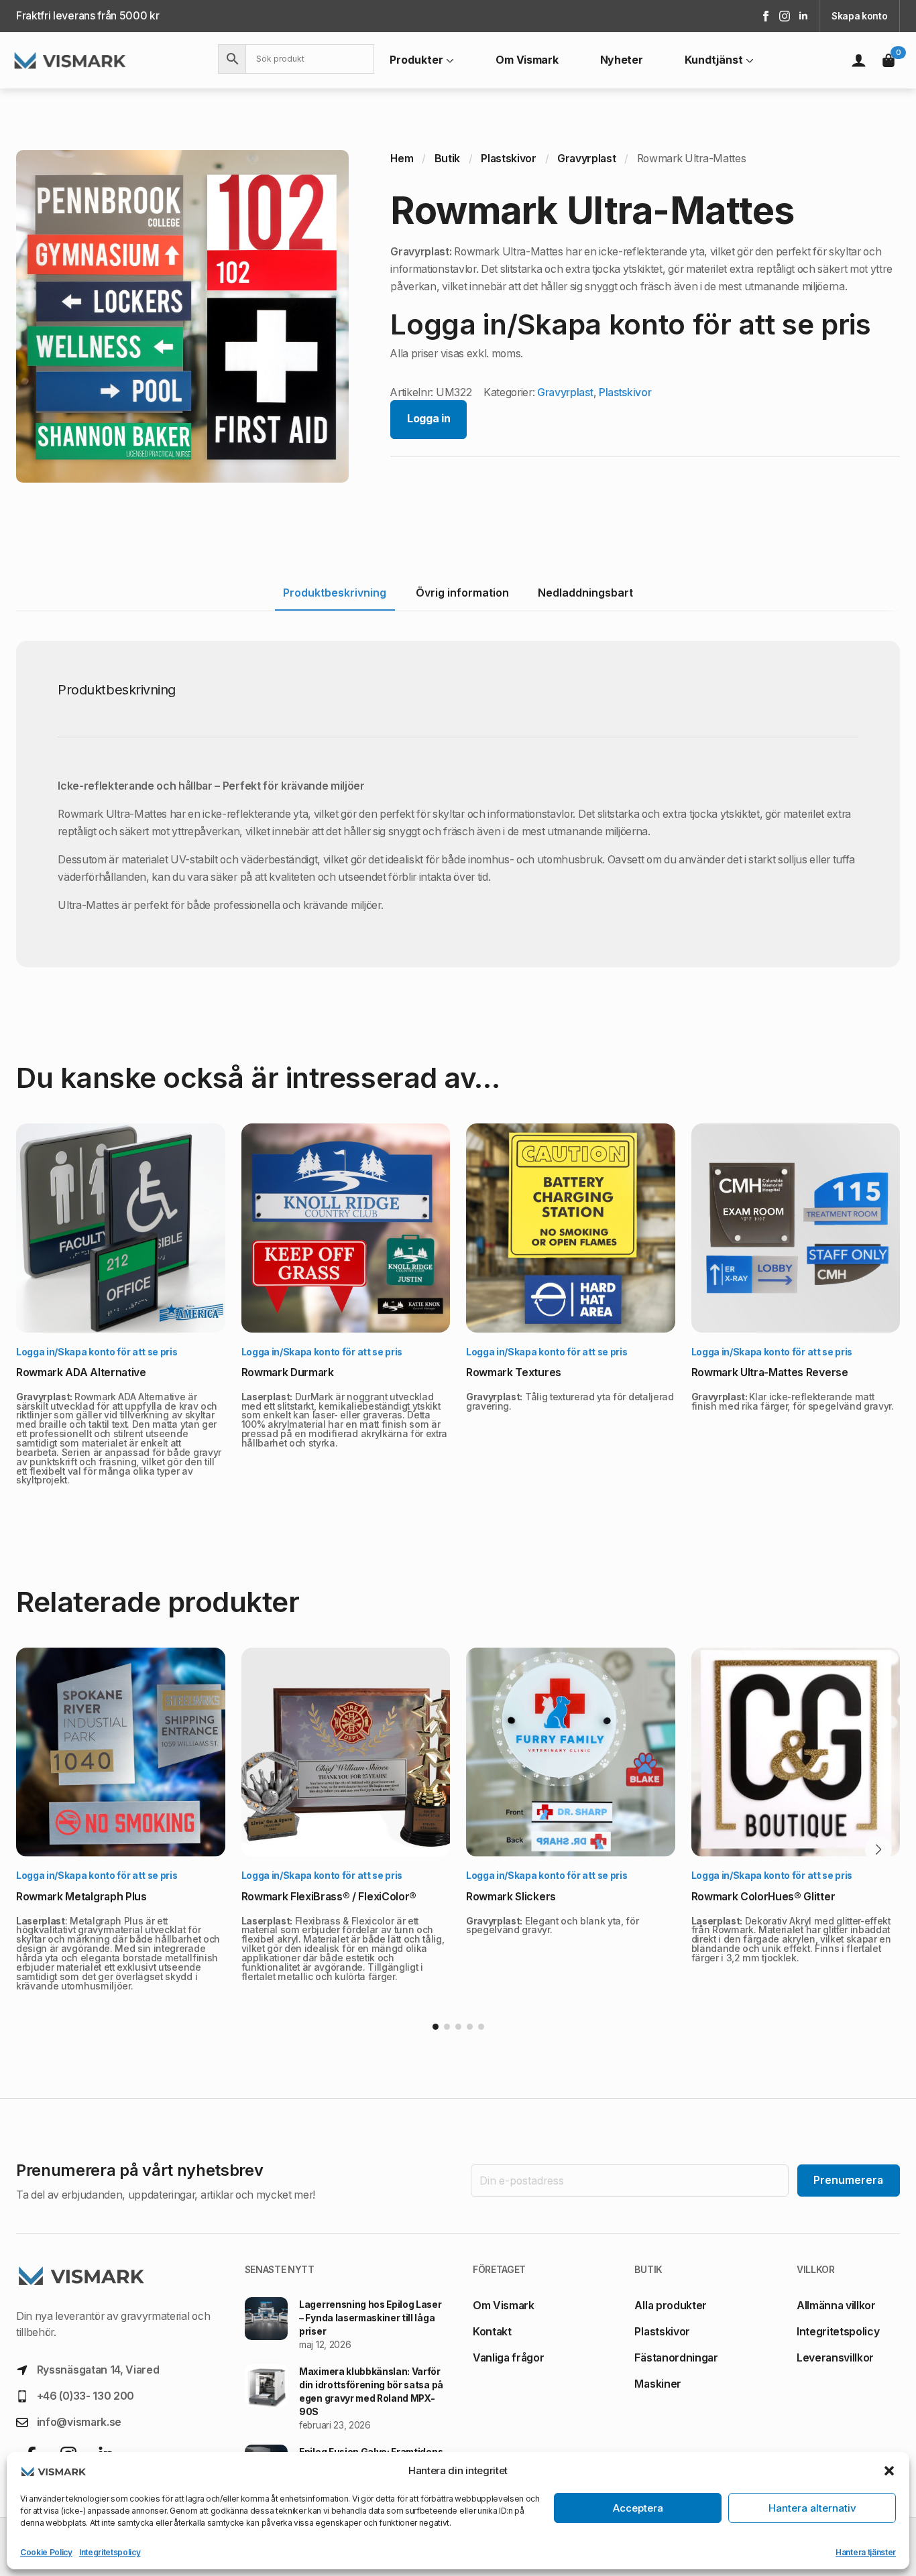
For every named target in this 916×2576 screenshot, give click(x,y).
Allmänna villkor (836, 2306)
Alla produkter (671, 2306)
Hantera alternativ (812, 2508)
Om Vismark (527, 60)
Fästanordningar (676, 2358)
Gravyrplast (586, 159)
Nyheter (622, 60)
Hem (402, 159)
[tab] (335, 593)
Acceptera (638, 2508)
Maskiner (657, 2384)
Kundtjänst (714, 60)
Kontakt (492, 2332)
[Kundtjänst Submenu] (748, 60)
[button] (889, 2471)
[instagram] (785, 16)
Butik (447, 159)
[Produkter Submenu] (449, 60)
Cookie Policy (46, 2552)
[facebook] (766, 16)
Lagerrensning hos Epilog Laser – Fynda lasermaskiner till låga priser (370, 2318)
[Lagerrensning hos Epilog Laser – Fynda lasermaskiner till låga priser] (266, 2325)
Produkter (416, 60)
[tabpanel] (458, 804)
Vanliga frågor (509, 2358)
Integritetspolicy (110, 2552)
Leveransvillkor (835, 2358)
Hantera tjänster (866, 2552)
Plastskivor (508, 159)
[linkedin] (803, 16)
